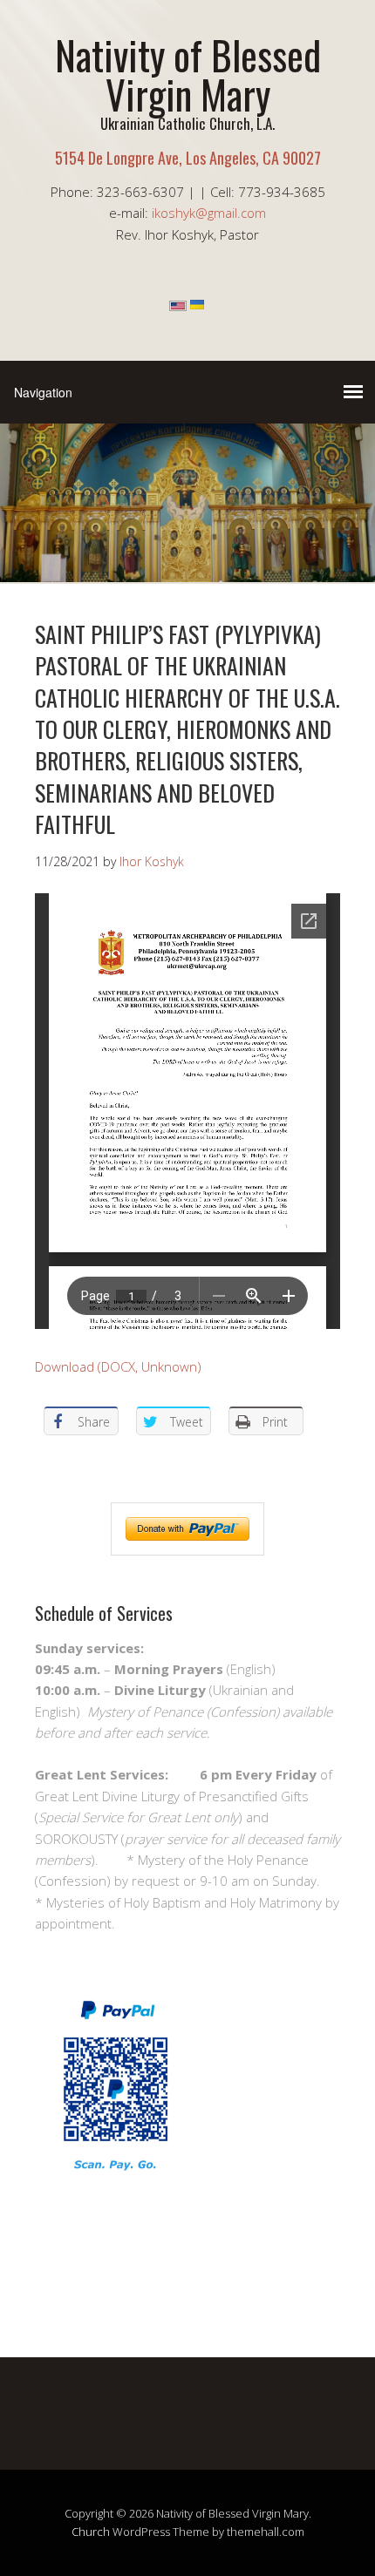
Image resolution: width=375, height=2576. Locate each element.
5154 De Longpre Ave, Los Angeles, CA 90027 (188, 158)
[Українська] (197, 306)
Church (91, 2532)
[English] (178, 306)
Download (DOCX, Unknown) (118, 1366)
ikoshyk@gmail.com (209, 213)
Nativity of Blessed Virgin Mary (188, 74)
